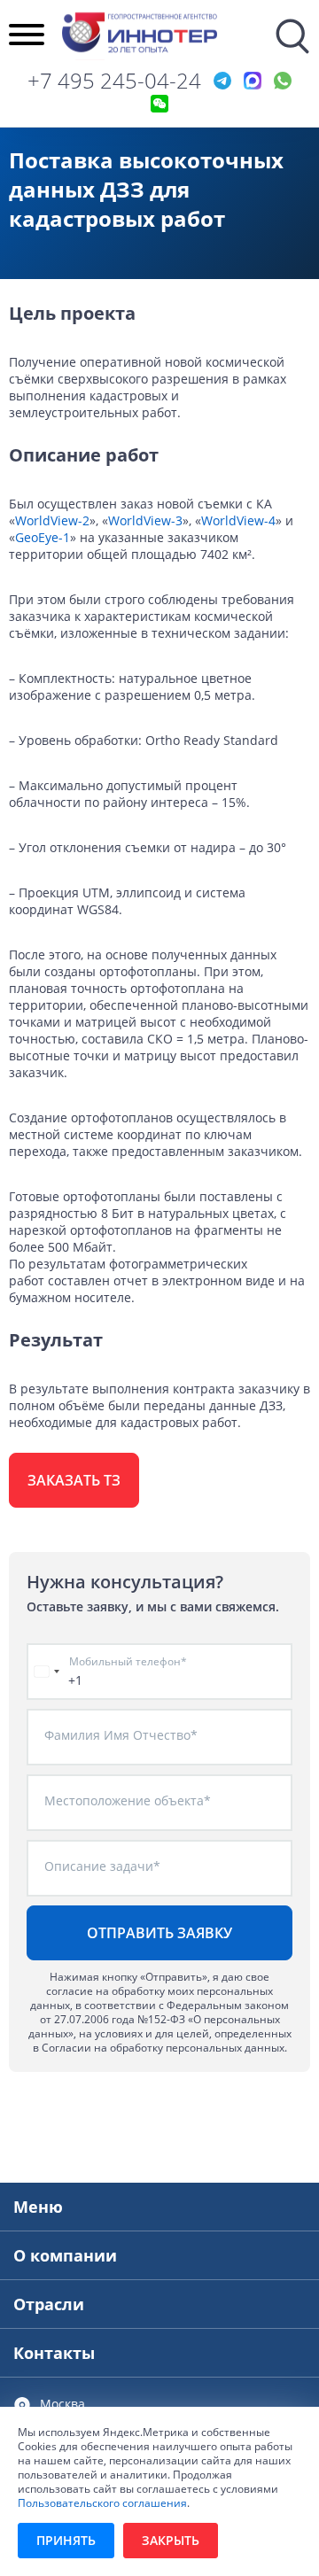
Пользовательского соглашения (102, 2502)
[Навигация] (27, 36)
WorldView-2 (52, 520)
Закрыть (171, 2540)
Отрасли (49, 2304)
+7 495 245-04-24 (114, 81)
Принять (66, 2540)
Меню (38, 2207)
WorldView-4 (238, 520)
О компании (65, 2255)
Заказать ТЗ (74, 1480)
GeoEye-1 (43, 537)
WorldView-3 (145, 520)
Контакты (54, 2353)
